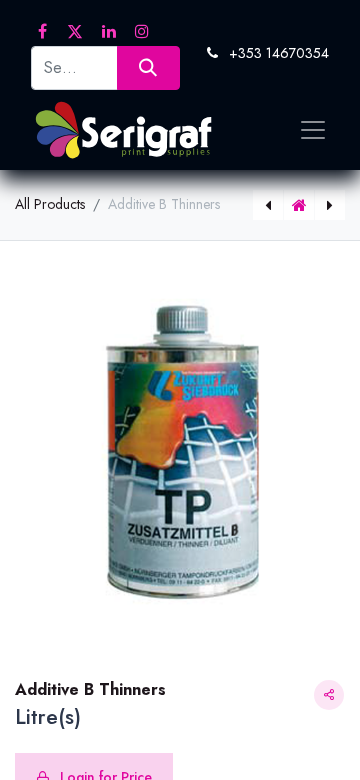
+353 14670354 (279, 53)
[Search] (148, 67)
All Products (50, 204)
